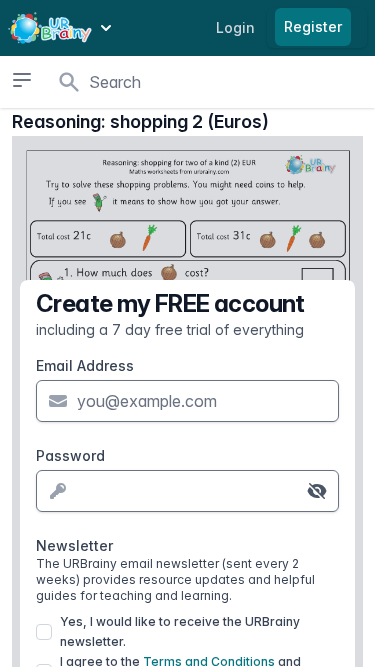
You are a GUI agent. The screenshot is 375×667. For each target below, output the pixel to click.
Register (313, 26)
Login (235, 27)
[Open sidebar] (21, 80)
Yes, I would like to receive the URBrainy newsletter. (180, 631)
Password (70, 455)
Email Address (85, 365)
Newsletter (175, 570)
